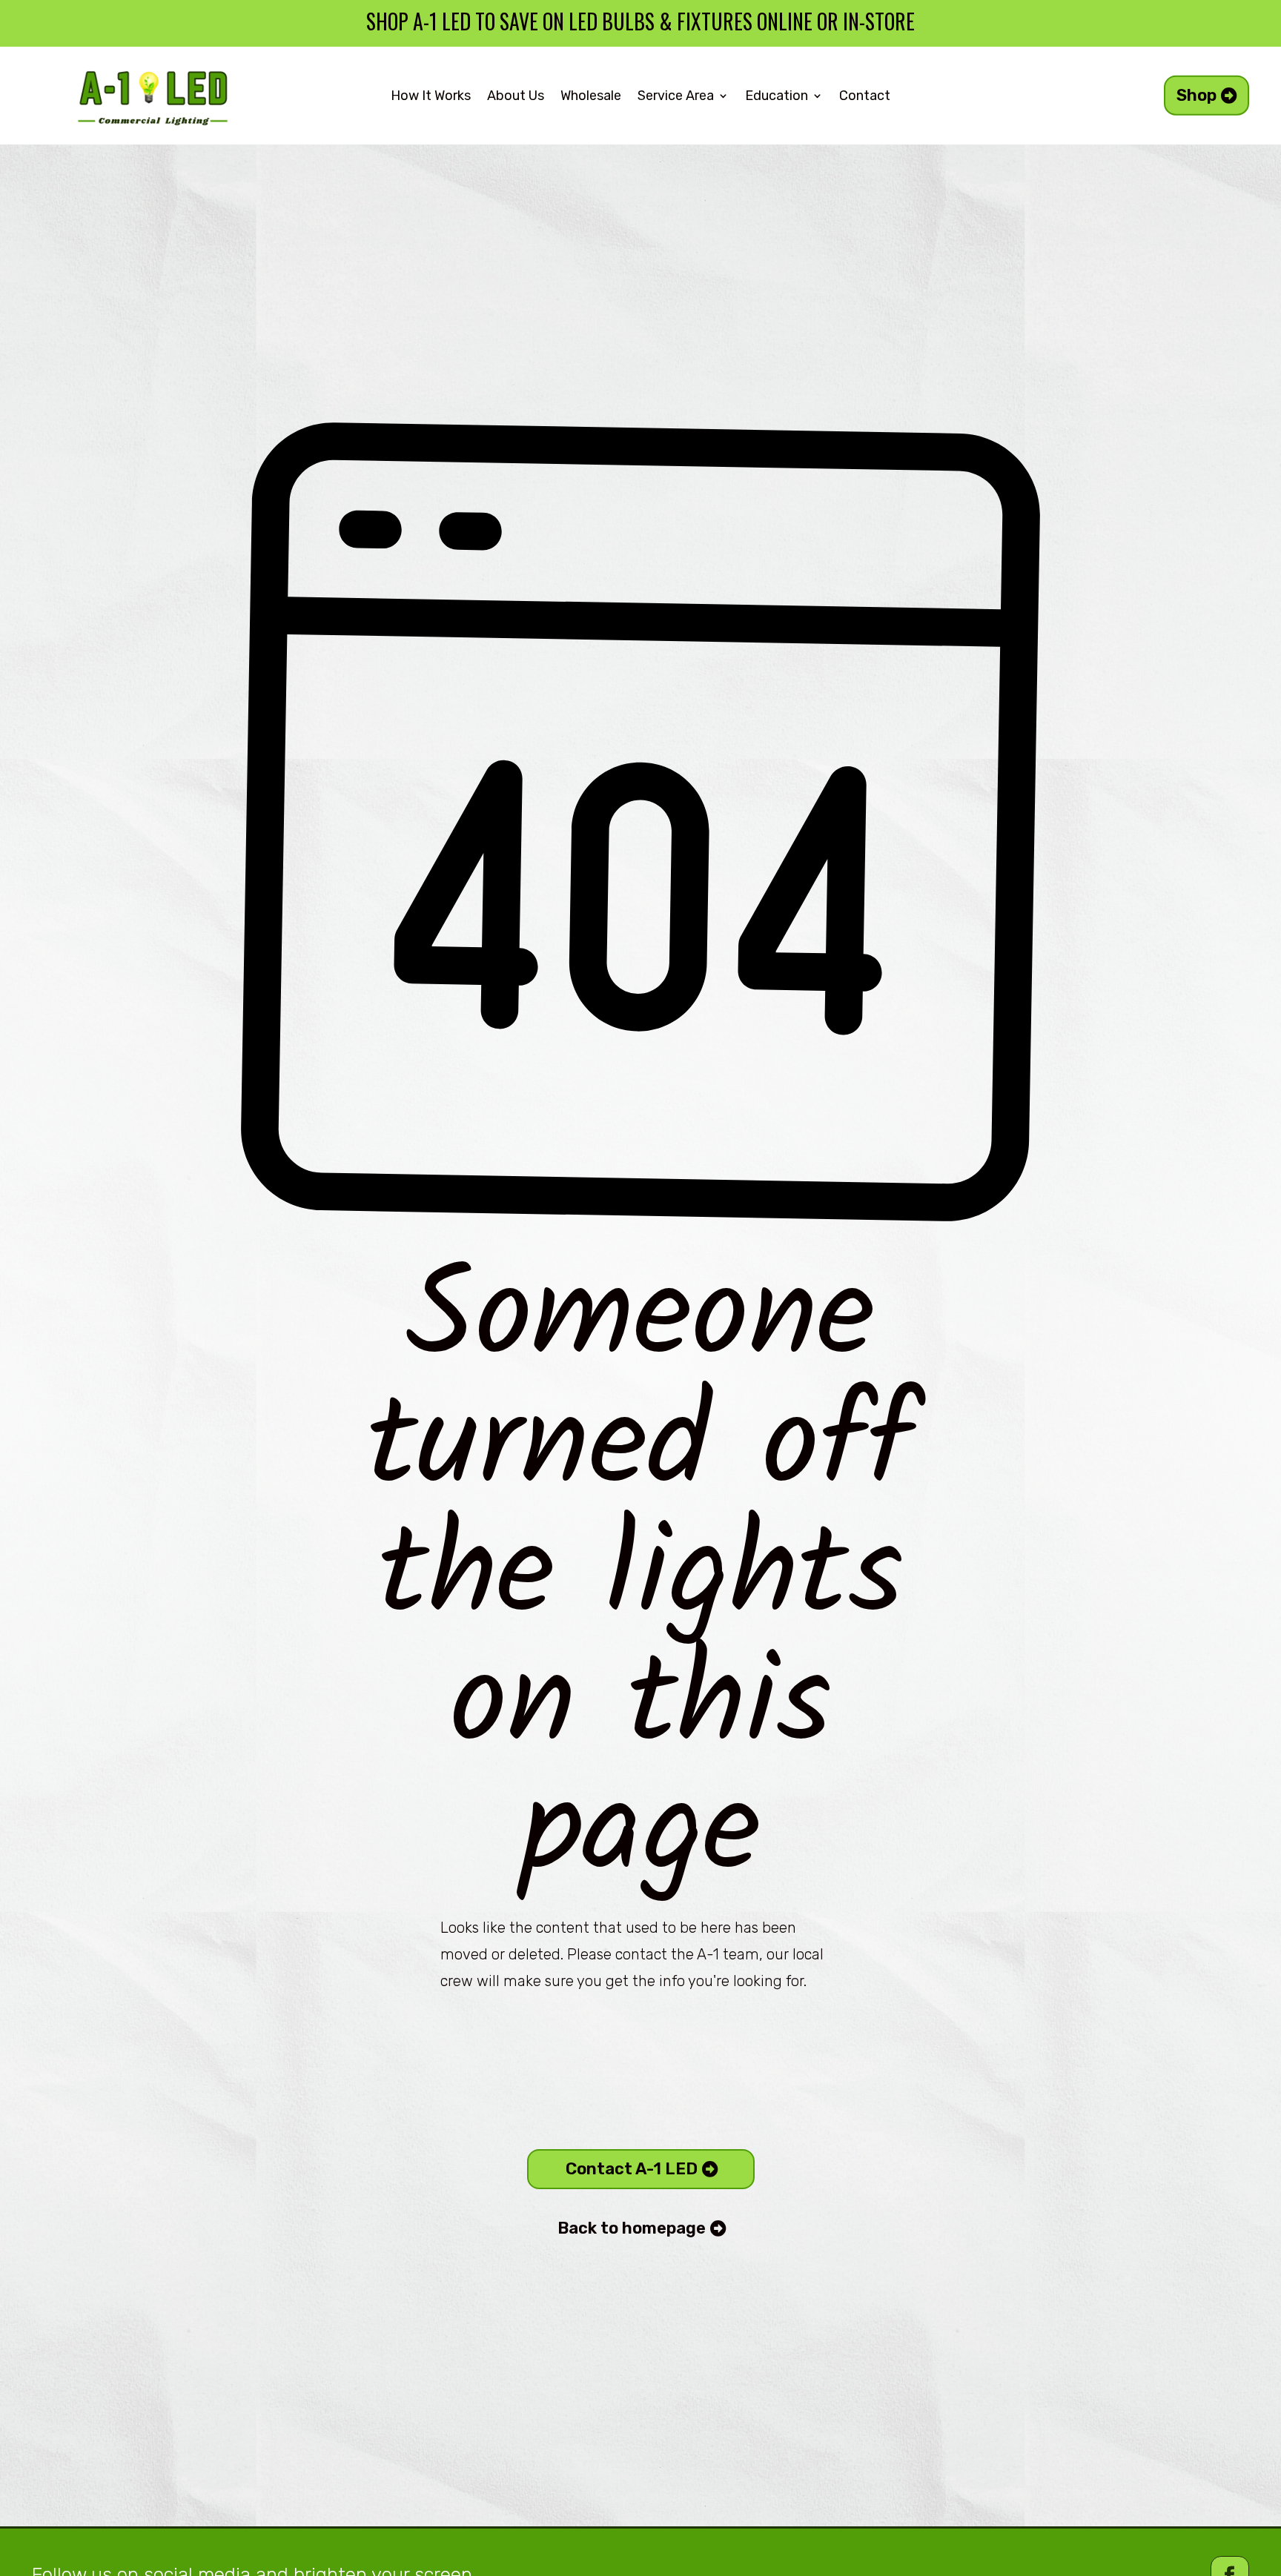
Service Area (676, 97)
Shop (1196, 95)
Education (777, 97)
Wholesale (591, 97)
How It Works (431, 97)
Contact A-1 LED (632, 2169)
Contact (865, 97)
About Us (516, 97)
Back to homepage (632, 2228)
